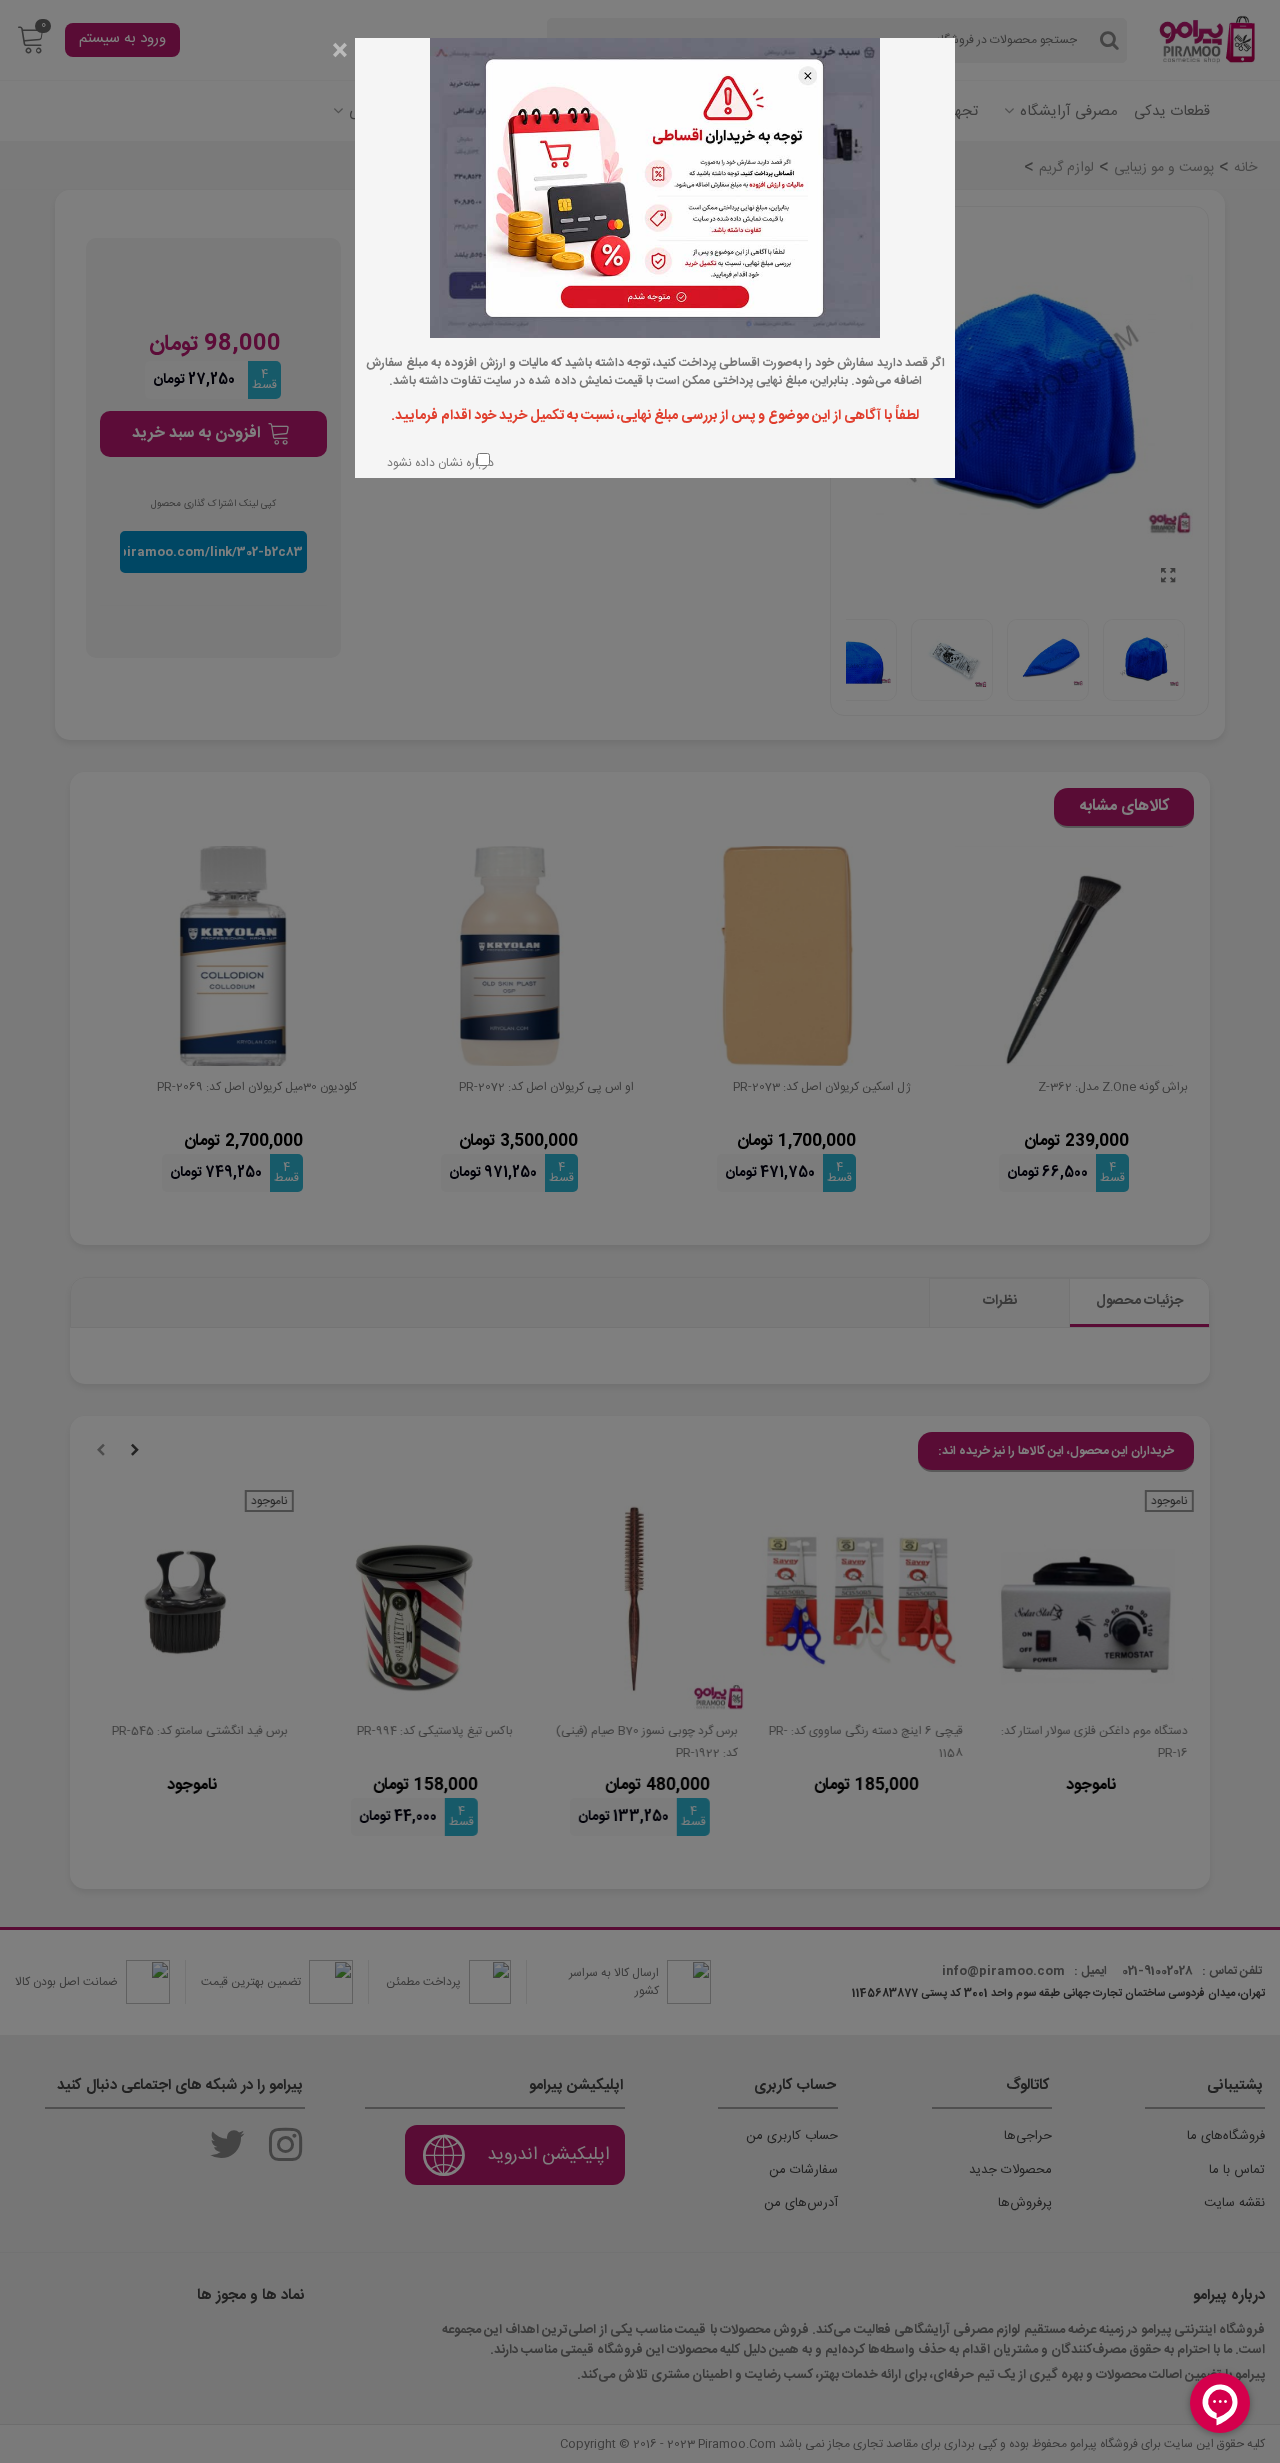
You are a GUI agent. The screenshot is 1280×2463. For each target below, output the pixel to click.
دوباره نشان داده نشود (438, 462)
